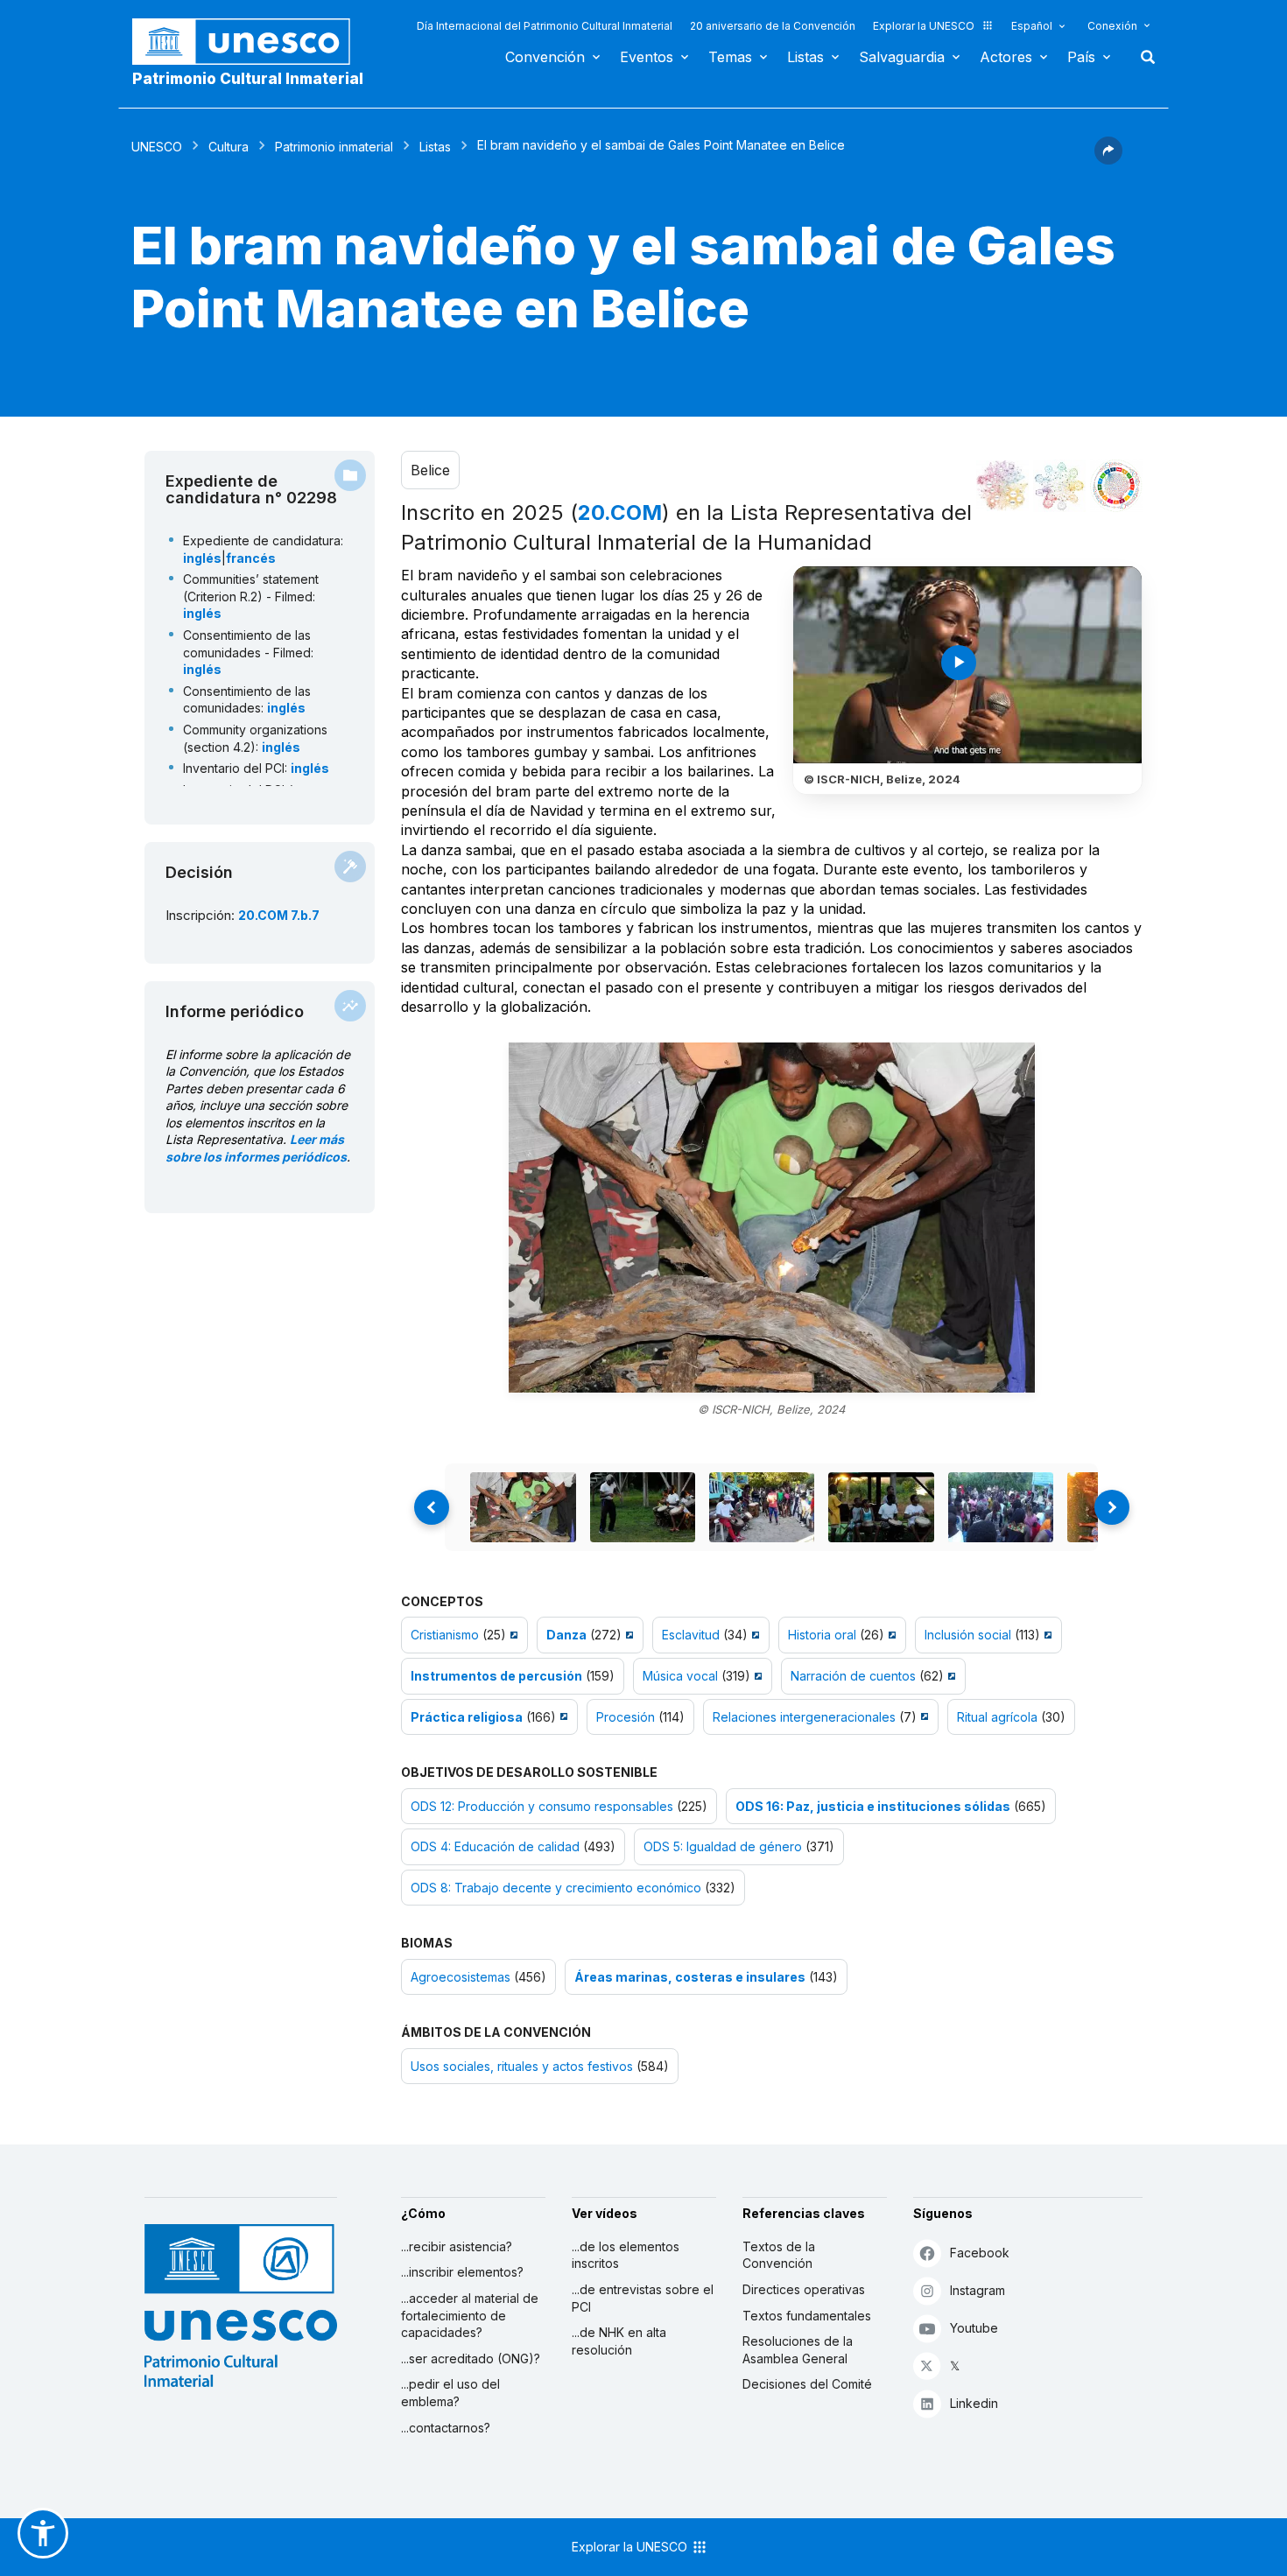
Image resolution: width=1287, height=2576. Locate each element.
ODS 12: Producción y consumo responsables (542, 1806)
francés (251, 558)
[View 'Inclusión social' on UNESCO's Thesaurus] (1046, 1635)
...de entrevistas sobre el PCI (643, 2298)
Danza (566, 1635)
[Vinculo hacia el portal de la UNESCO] (250, 42)
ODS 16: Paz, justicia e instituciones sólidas (873, 1806)
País (1081, 57)
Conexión (1112, 26)
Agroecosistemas (461, 1977)
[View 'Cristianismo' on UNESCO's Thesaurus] (512, 1635)
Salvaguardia (902, 57)
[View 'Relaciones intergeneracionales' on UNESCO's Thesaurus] (922, 1717)
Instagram (978, 2290)
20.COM (620, 512)
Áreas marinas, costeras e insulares (690, 1977)
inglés (202, 558)
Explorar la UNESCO (924, 26)
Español (1032, 26)
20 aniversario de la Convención (773, 26)
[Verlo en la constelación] (1002, 486)
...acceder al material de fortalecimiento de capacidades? (470, 2315)
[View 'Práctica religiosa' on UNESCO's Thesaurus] (562, 1717)
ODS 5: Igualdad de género (723, 1846)
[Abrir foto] (772, 1218)
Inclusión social (968, 1635)
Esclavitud (691, 1635)
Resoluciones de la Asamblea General (798, 2350)
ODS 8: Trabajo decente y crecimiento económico (556, 1888)
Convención (545, 57)
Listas (805, 57)
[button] (1108, 159)
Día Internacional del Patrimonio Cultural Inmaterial (545, 26)
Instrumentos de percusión (496, 1676)
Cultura (229, 147)
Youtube (974, 2328)
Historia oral (822, 1635)
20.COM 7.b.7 (279, 915)
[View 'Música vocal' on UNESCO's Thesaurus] (756, 1676)
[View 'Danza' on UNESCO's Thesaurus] (627, 1635)
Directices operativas (804, 2289)
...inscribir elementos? (462, 2272)
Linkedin (974, 2403)
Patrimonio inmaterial (334, 147)
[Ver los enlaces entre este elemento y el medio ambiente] (1059, 486)
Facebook (980, 2253)
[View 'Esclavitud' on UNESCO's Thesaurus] (753, 1635)
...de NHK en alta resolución (619, 2341)
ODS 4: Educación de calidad (495, 1846)
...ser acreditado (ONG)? (471, 2358)
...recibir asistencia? (457, 2246)
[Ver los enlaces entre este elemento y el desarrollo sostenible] (1116, 486)
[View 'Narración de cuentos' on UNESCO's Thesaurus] (949, 1676)
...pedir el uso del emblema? (450, 2393)
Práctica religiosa (467, 1717)
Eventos (647, 57)
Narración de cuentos (853, 1676)
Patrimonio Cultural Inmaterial (248, 79)
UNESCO (157, 147)
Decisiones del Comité (807, 2384)
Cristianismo (445, 1635)
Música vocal (680, 1676)
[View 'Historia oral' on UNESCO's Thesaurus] (890, 1635)
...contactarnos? (446, 2428)
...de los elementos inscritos (626, 2255)
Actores (1006, 57)
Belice (430, 470)
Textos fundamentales (807, 2316)
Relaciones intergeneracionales (804, 1717)
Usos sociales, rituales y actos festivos (522, 2066)
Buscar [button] (1143, 57)
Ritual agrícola (997, 1717)
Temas (730, 57)
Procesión (626, 1717)
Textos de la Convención (779, 2255)
